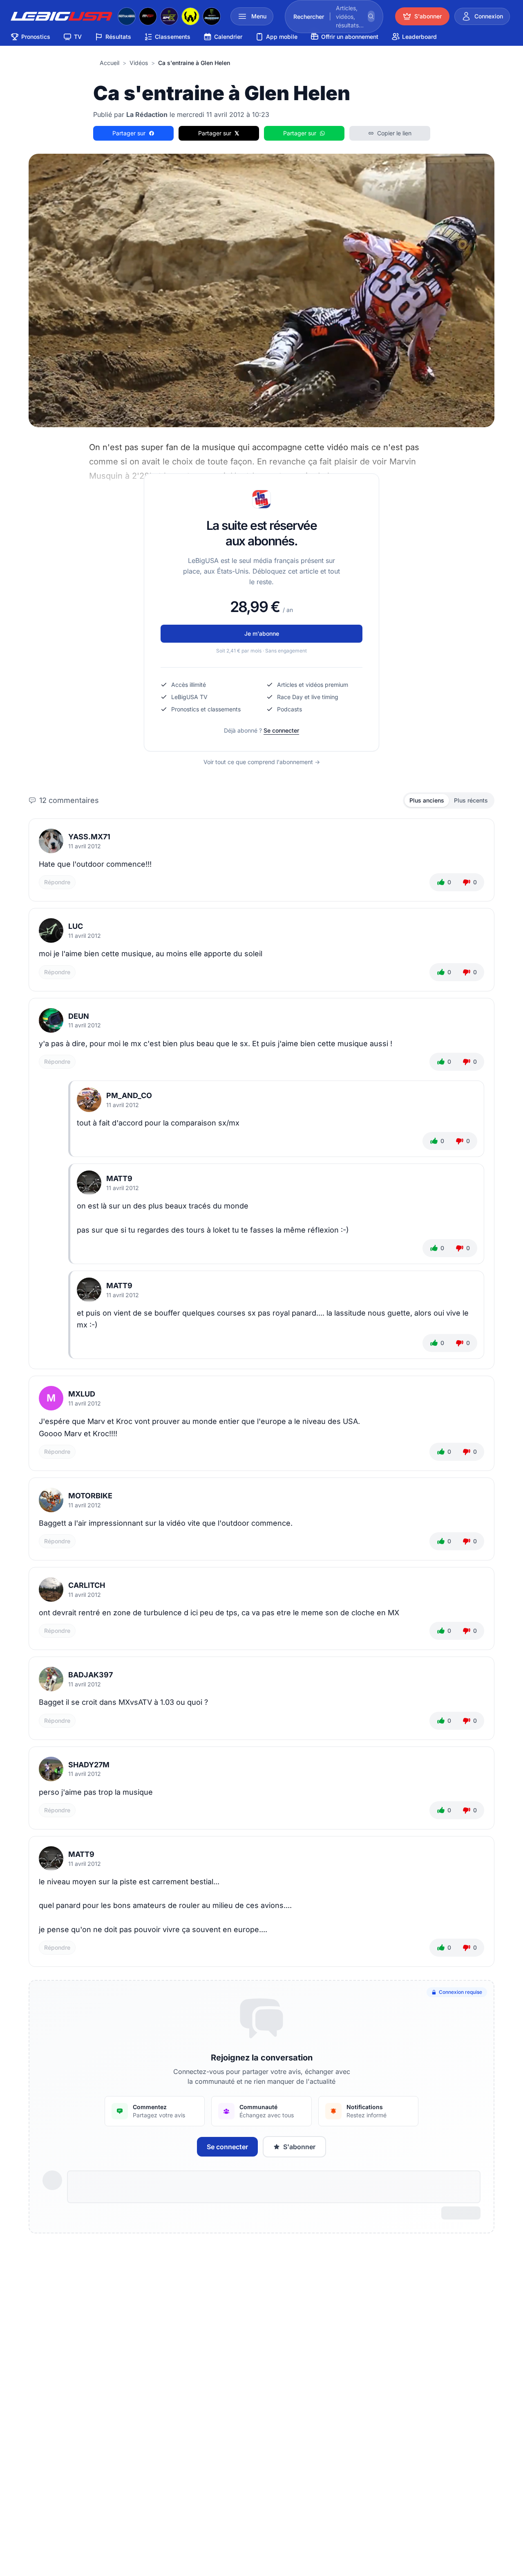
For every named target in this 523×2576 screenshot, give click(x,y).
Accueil (110, 63)
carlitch (87, 1585)
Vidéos (139, 63)
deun (79, 1016)
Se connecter (281, 730)
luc (76, 926)
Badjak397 (91, 1675)
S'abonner (299, 2147)
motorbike (90, 1496)
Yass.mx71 (89, 837)
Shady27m (89, 1765)
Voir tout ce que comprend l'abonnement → (262, 762)
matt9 (119, 1178)
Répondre (57, 882)
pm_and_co (129, 1095)
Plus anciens (427, 800)
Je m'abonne (262, 633)
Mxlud (82, 1394)
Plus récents (471, 800)
